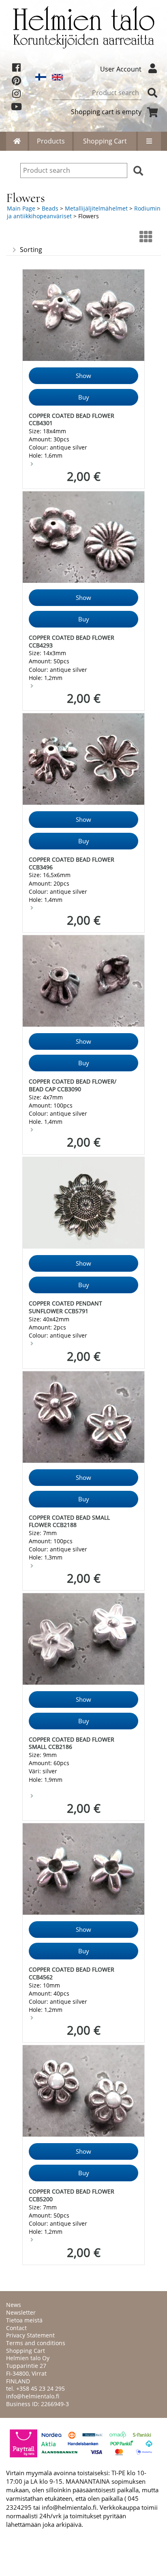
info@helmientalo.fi (33, 2396)
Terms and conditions (36, 2343)
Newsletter (21, 2312)
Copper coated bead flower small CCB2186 (72, 1743)
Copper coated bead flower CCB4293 (72, 641)
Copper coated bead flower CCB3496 (72, 863)
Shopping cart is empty (106, 112)
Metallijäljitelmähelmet (96, 208)
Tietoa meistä (24, 2320)
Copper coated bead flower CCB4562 (72, 1973)
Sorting (31, 250)
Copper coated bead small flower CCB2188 (69, 1521)
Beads (50, 208)
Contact (16, 2328)
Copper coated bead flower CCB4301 (72, 419)
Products (51, 141)
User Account (121, 69)
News (14, 2305)
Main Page (21, 208)
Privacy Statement (30, 2335)
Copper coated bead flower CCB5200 (72, 2195)
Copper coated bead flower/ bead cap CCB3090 (73, 1085)
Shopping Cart (105, 141)
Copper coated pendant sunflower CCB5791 (65, 1307)
